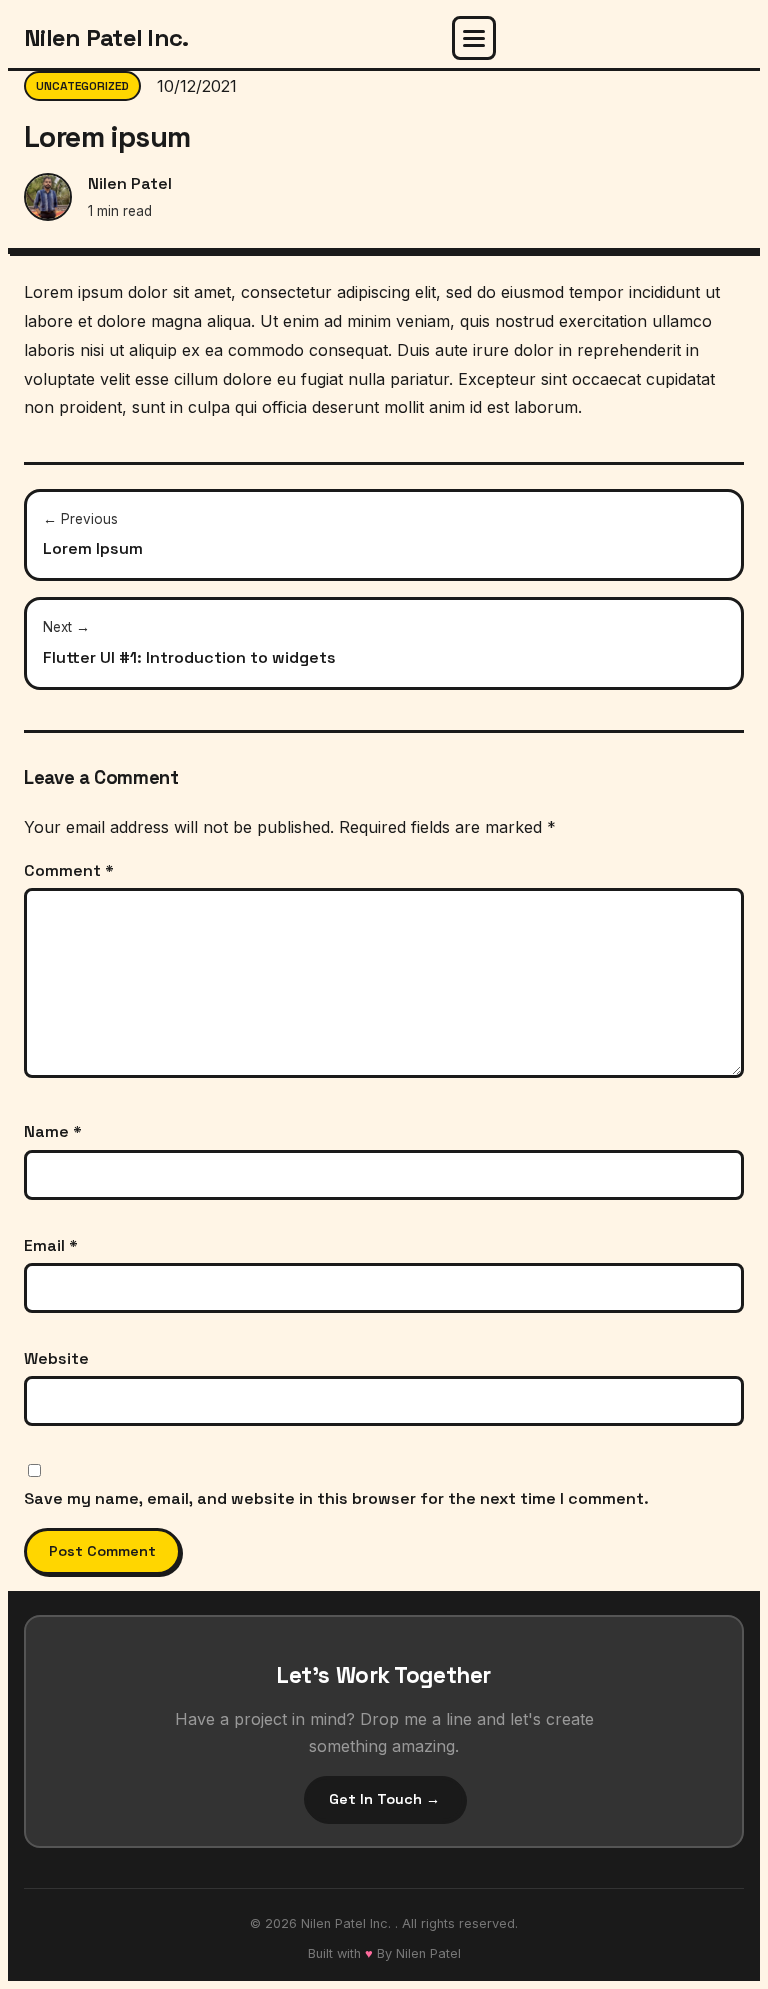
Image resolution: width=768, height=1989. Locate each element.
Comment (69, 870)
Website (56, 1358)
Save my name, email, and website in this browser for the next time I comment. (336, 1498)
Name (53, 1131)
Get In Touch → (384, 1799)
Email (51, 1245)
